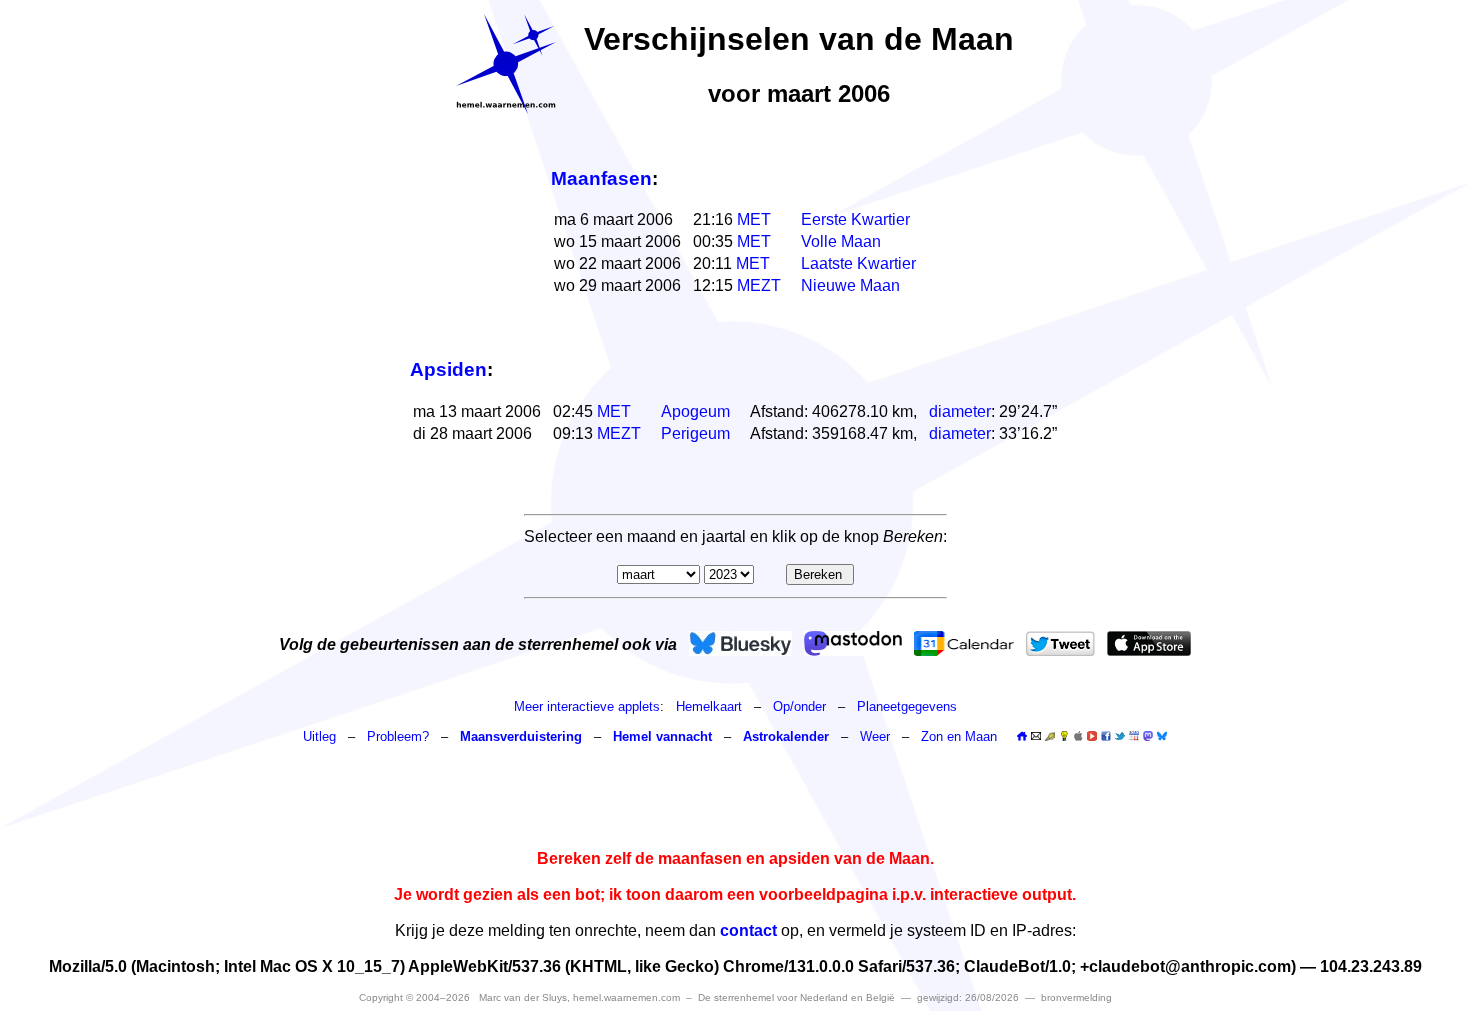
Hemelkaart (709, 706)
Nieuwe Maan (850, 285)
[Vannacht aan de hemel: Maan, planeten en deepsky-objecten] (1050, 736)
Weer (875, 736)
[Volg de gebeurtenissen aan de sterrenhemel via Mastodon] (853, 643)
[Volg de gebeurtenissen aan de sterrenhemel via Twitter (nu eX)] (1060, 643)
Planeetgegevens (907, 706)
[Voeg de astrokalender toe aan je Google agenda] (1134, 736)
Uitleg (319, 736)
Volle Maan (841, 241)
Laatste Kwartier (858, 263)
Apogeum (695, 411)
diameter (960, 411)
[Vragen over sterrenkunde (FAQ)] (1064, 736)
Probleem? (398, 736)
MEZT (759, 285)
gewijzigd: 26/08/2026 (968, 997)
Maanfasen (601, 178)
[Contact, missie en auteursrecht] (1036, 736)
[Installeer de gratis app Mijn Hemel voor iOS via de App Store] (1149, 643)
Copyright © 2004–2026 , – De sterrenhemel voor (627, 997)
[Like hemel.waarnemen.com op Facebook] (1106, 736)
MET (754, 219)
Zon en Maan (959, 736)
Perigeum (695, 433)
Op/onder (799, 706)
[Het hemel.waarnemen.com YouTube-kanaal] (1092, 736)
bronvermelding (1076, 997)
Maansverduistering (521, 736)
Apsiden (448, 369)
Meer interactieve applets (587, 706)
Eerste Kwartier (855, 219)
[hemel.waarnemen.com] (506, 64)
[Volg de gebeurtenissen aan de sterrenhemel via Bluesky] (740, 643)
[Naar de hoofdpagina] (1022, 736)
